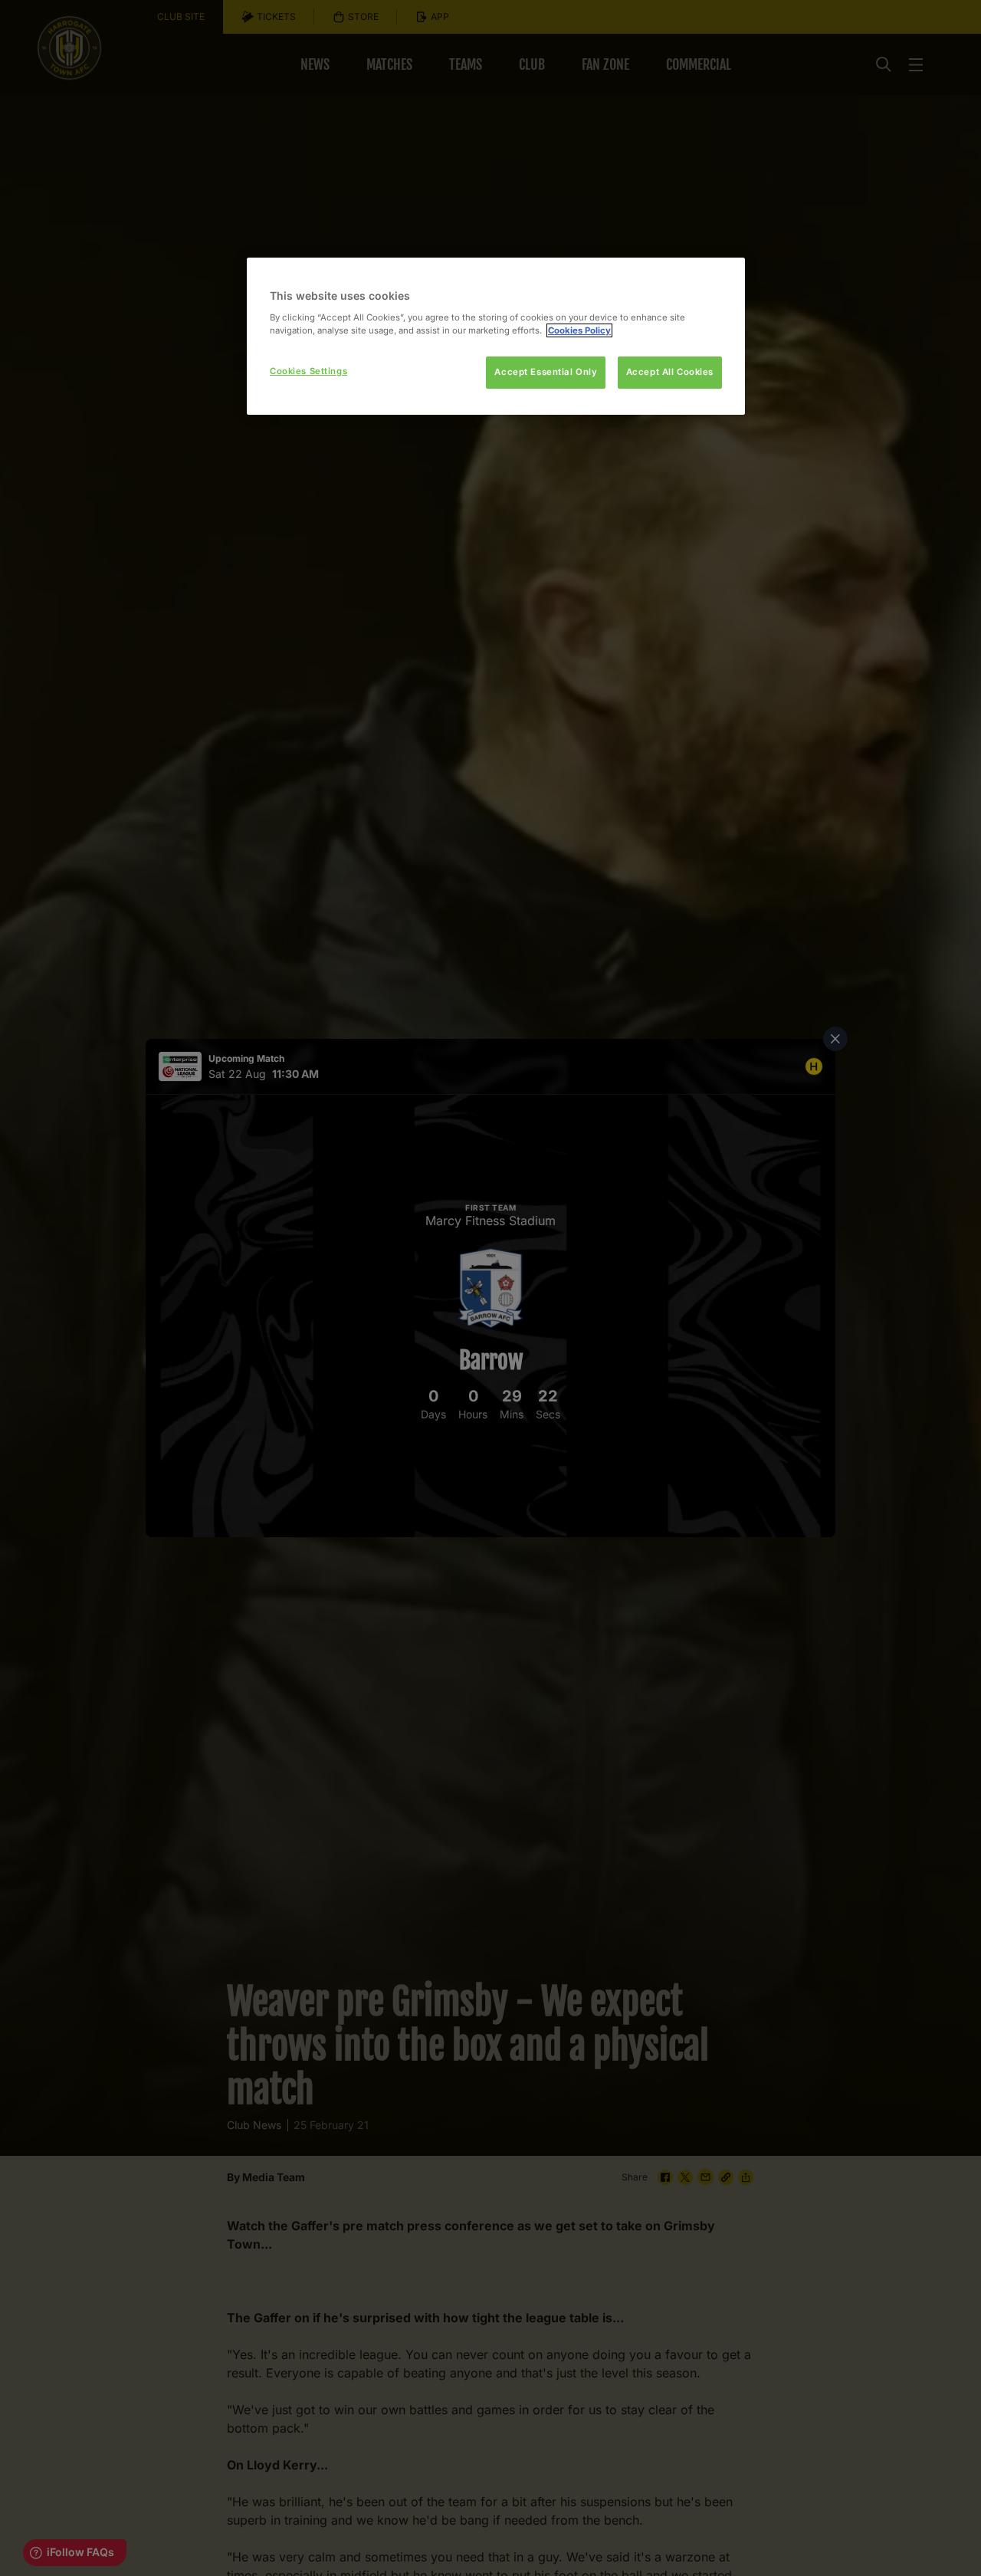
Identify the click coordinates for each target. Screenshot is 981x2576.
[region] (496, 336)
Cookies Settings (308, 371)
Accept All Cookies (670, 372)
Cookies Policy (579, 330)
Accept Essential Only (546, 372)
